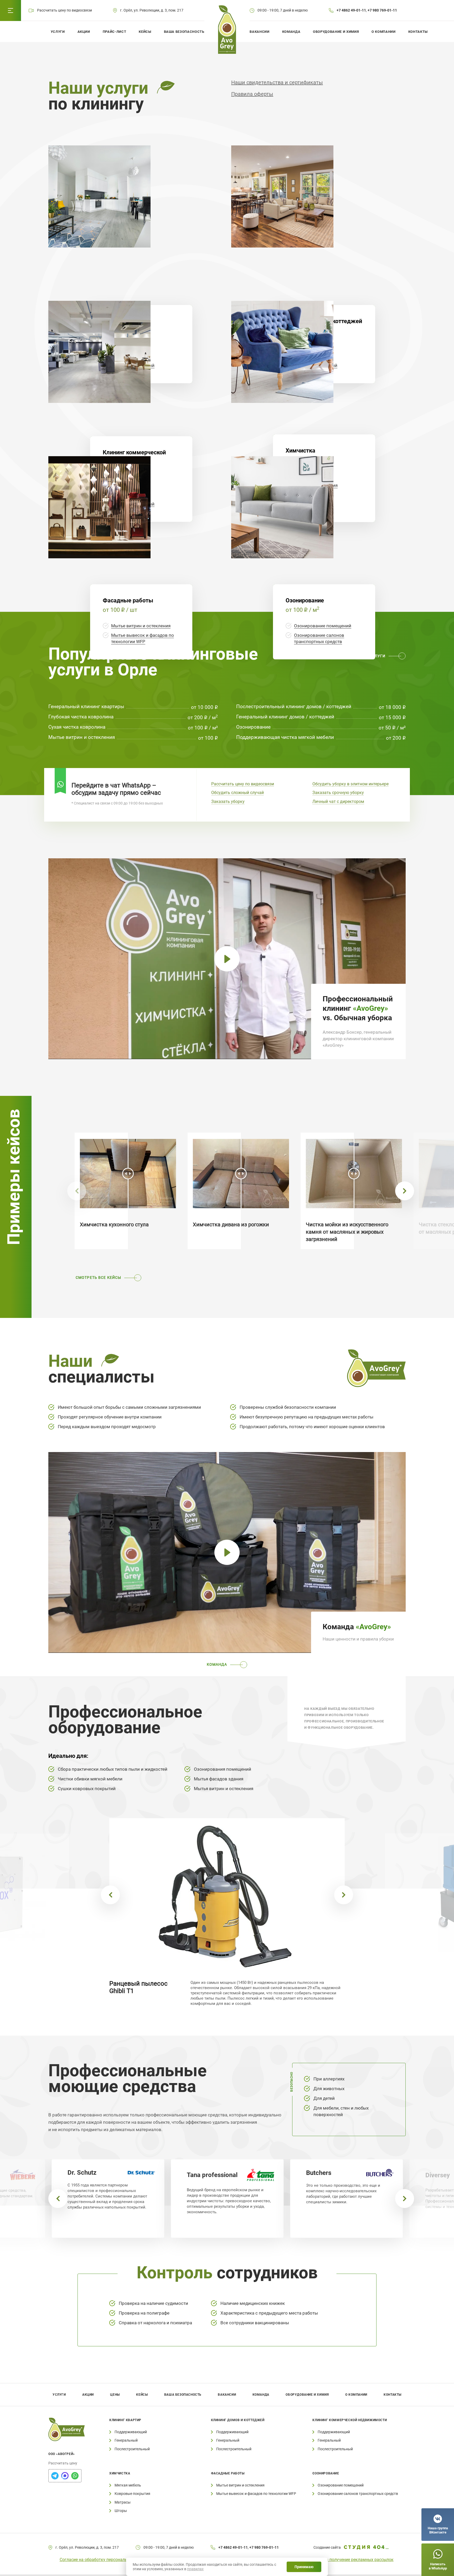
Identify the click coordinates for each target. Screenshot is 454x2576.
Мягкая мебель (128, 2485)
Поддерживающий (131, 2432)
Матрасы (123, 2502)
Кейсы (145, 32)
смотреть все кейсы (98, 1278)
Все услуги (373, 656)
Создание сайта (327, 2547)
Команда (291, 32)
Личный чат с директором (338, 801)
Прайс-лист (115, 32)
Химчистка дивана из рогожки (231, 1224)
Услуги (58, 32)
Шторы (121, 2511)
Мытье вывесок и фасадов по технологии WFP (256, 2494)
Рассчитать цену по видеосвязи (243, 784)
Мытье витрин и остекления (141, 626)
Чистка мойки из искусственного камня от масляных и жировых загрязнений (347, 1232)
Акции (84, 32)
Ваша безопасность (184, 32)
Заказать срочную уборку (338, 793)
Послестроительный (132, 2449)
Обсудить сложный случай (238, 793)
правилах (195, 2569)
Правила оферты (252, 94)
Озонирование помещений (323, 626)
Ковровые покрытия (132, 2494)
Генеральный (126, 2440)
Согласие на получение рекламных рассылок (349, 2560)
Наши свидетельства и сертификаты (277, 82)
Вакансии (259, 32)
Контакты (418, 32)
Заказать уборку (228, 801)
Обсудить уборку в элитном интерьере (350, 784)
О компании (384, 32)
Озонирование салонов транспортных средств (358, 2494)
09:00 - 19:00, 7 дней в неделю (283, 10)
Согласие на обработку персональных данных (105, 2560)
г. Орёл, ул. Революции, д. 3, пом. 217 (152, 10)
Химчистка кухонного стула (114, 1224)
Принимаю (304, 2567)
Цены (115, 2395)
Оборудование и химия (336, 32)
